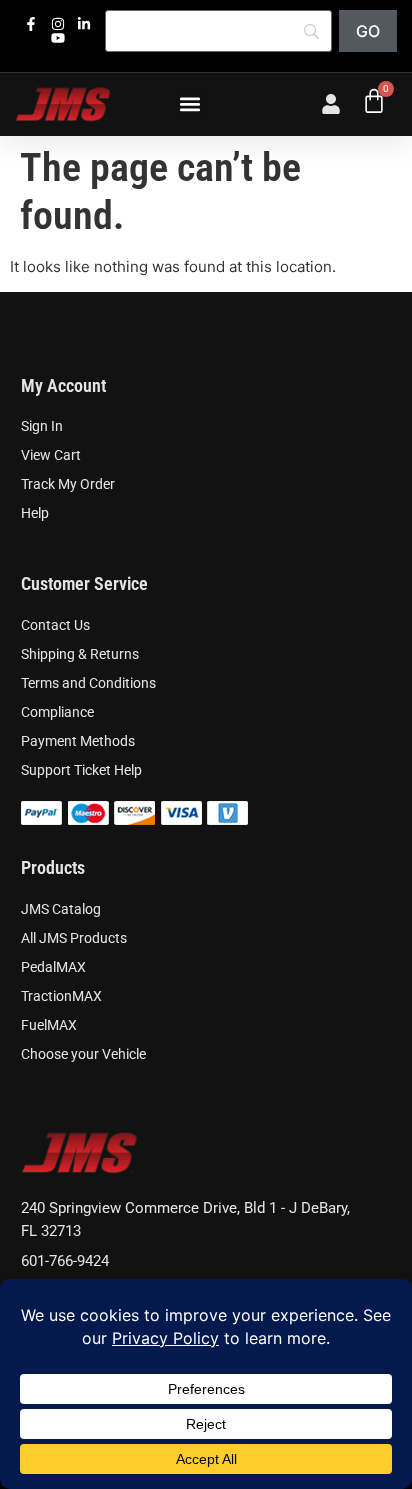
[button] (190, 104)
